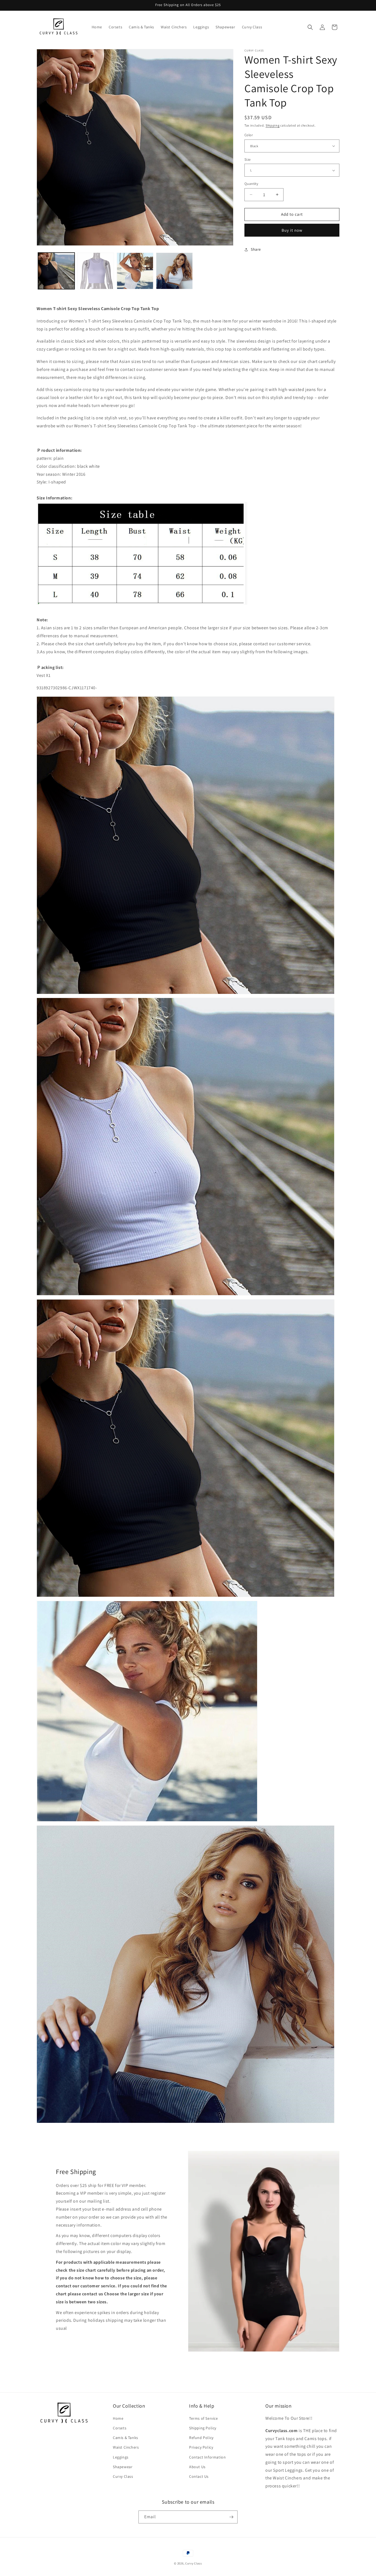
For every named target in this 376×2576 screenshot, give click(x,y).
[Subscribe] (231, 2517)
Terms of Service (204, 2418)
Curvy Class (123, 2477)
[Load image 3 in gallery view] (96, 271)
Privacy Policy (201, 2448)
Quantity (251, 184)
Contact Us (199, 2477)
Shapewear (123, 2467)
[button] (310, 27)
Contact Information (207, 2457)
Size (248, 159)
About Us (197, 2467)
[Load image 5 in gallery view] (174, 271)
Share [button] (256, 249)
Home (118, 2418)
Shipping (273, 125)
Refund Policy (201, 2438)
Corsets (120, 2428)
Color (249, 135)
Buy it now (292, 230)
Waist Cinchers (126, 2448)
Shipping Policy (203, 2428)
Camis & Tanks (126, 2438)
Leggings (121, 2457)
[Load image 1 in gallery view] (56, 271)
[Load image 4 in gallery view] (135, 271)
